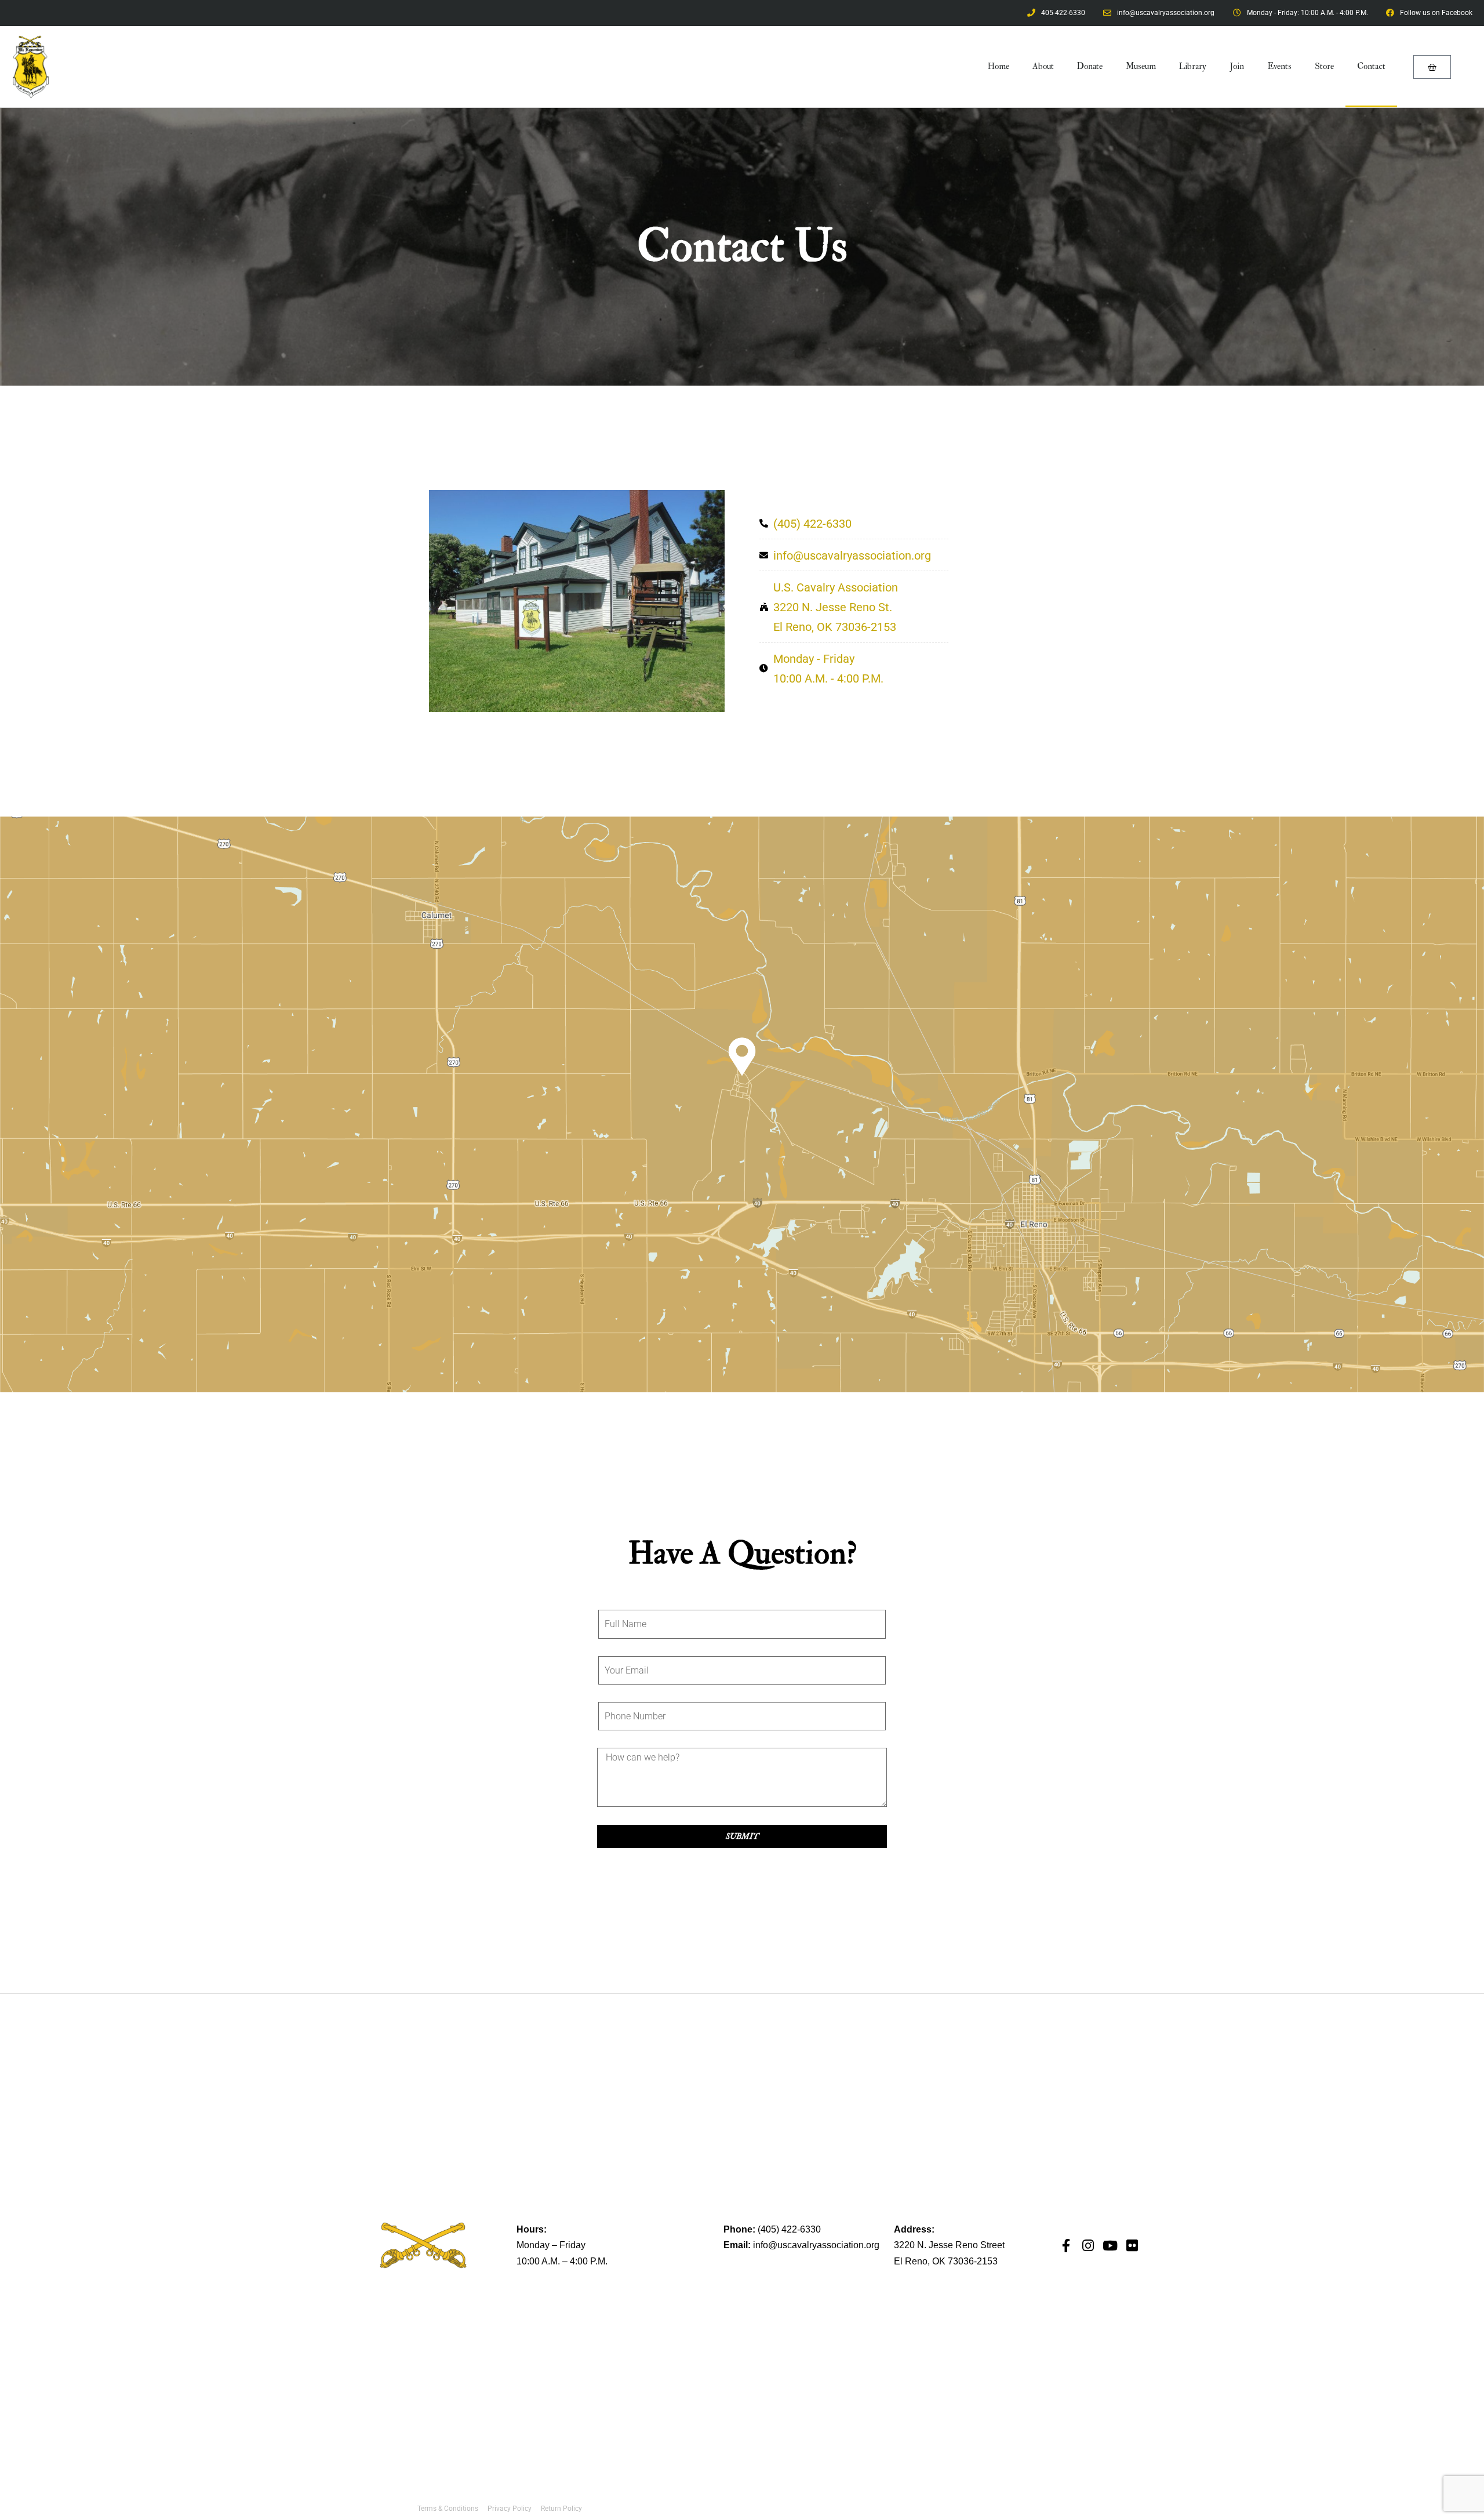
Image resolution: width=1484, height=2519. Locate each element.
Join (1237, 66)
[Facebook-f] (1066, 2246)
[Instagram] (1088, 2246)
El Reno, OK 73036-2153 (946, 2261)
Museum (1141, 66)
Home (999, 66)
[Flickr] (1132, 2246)
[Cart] (1432, 67)
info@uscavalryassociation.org (816, 2245)
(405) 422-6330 (789, 2229)
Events (1279, 66)
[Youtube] (1110, 2246)
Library (1193, 66)
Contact (1371, 66)
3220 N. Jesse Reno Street (949, 2245)
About (1043, 66)
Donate (1090, 66)
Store (1324, 66)
